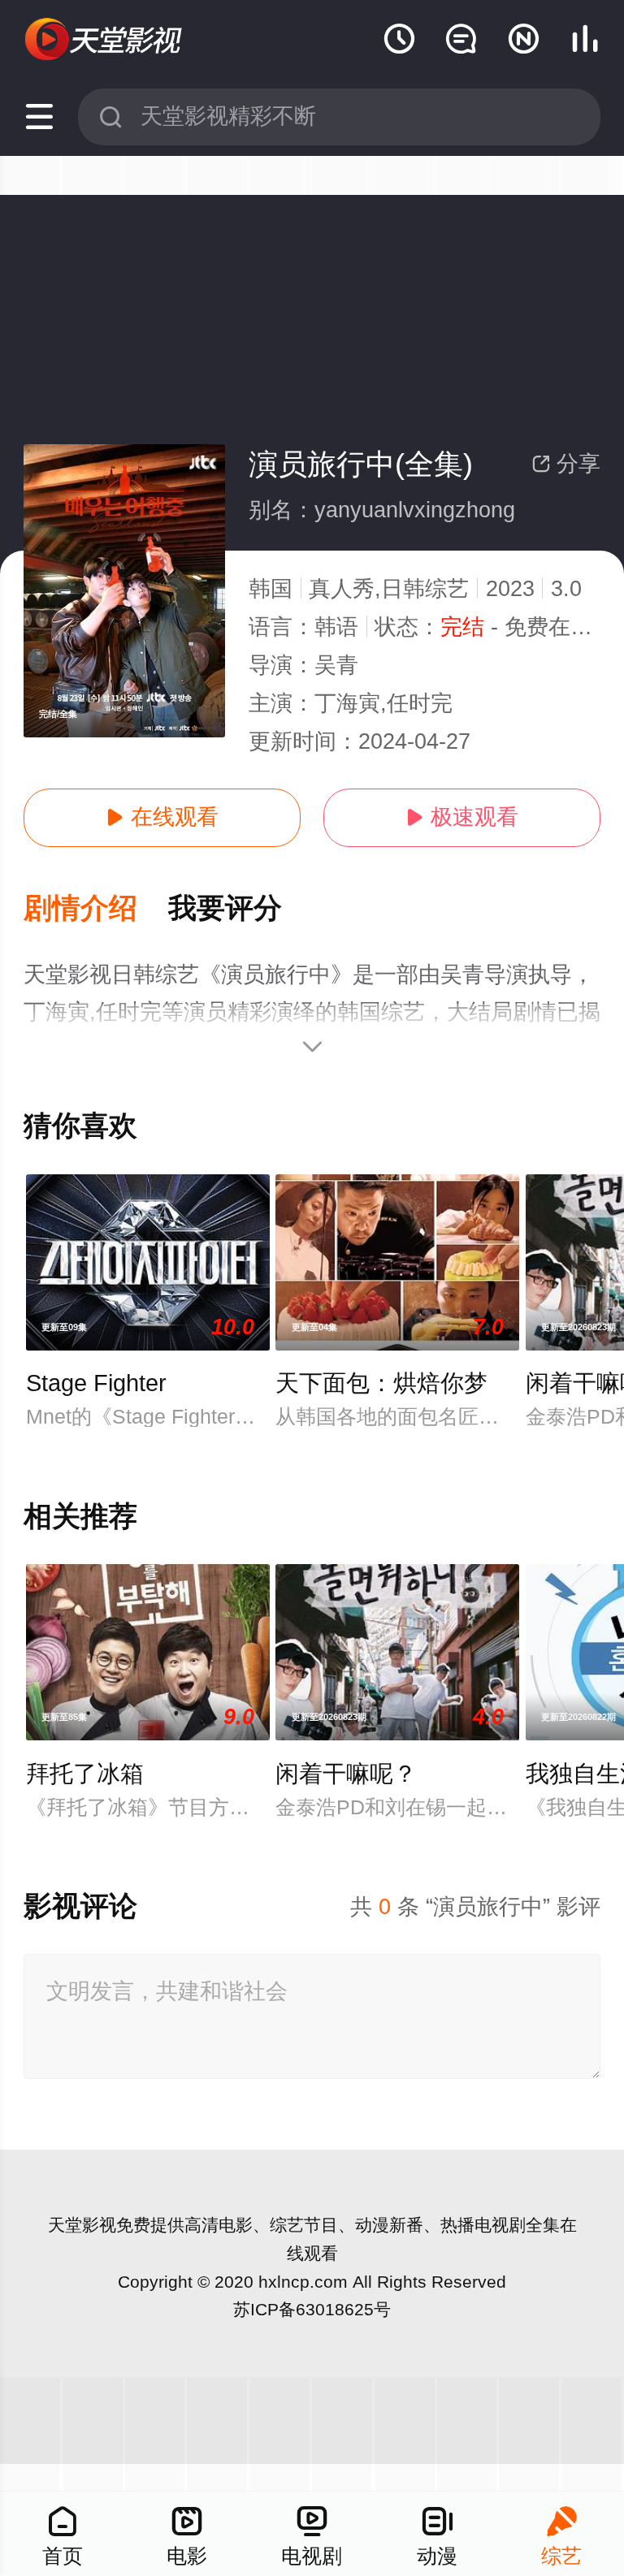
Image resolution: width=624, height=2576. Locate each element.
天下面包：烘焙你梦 (381, 1383)
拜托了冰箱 (85, 1774)
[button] (96, 909)
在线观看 (162, 817)
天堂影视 (82, 2225)
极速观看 (462, 817)
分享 (566, 464)
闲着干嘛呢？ (346, 1774)
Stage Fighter (96, 1383)
